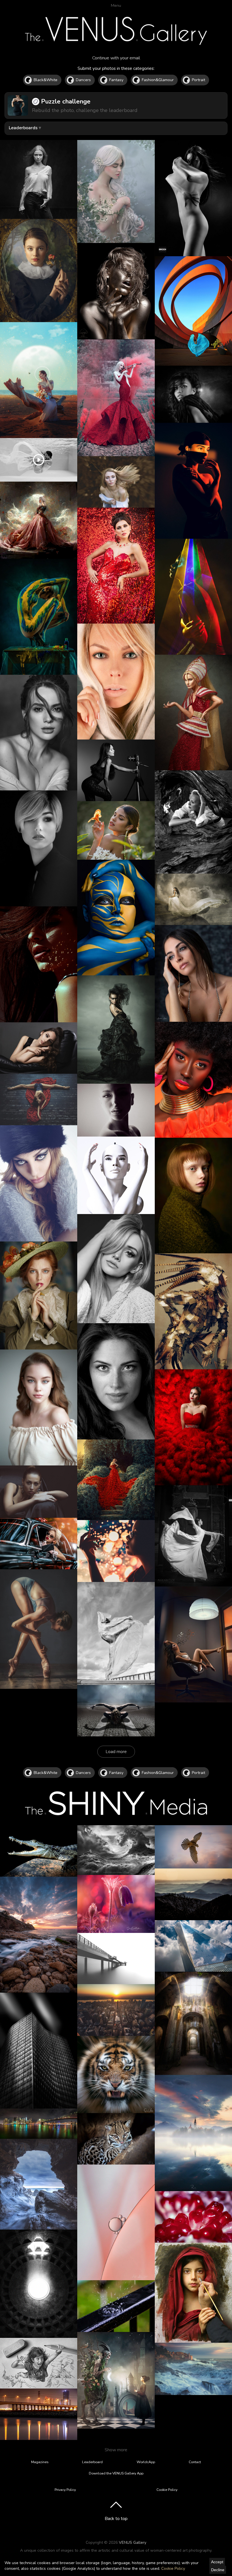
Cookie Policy (173, 2569)
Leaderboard (92, 2462)
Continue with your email (116, 58)
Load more (116, 1752)
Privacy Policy (65, 2490)
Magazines (40, 2462)
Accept (217, 2562)
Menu (116, 5)
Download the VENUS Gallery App (116, 2473)
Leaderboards (23, 128)
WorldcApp (146, 2462)
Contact (195, 2462)
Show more (116, 2450)
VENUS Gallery (133, 2542)
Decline (218, 2570)
